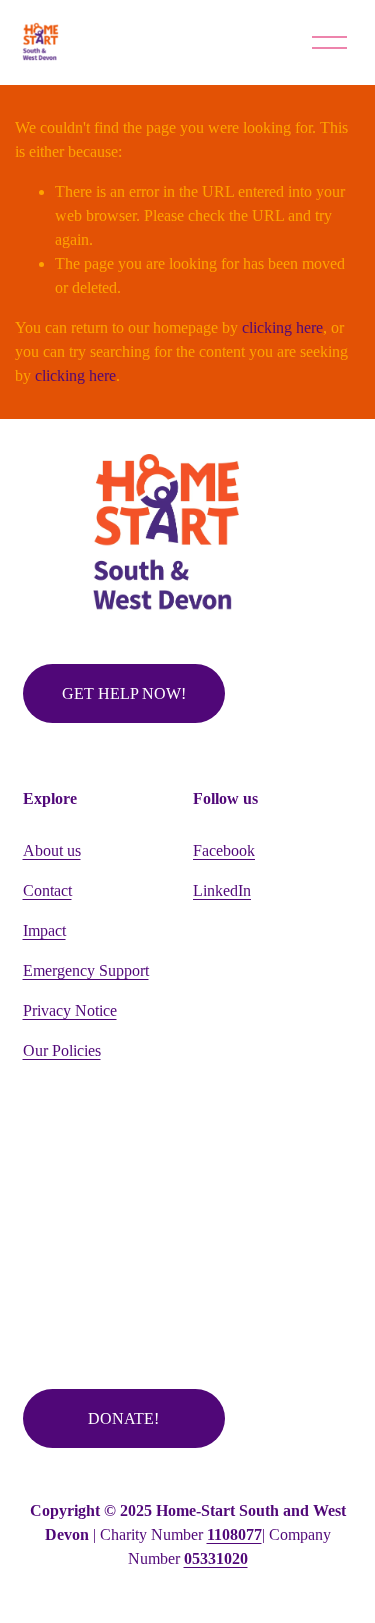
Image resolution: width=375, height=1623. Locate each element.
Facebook (224, 850)
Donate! (123, 1418)
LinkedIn (222, 890)
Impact (44, 930)
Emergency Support (86, 970)
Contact (47, 890)
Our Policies (62, 1050)
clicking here (282, 327)
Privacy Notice (70, 1010)
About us (52, 850)
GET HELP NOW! (124, 693)
